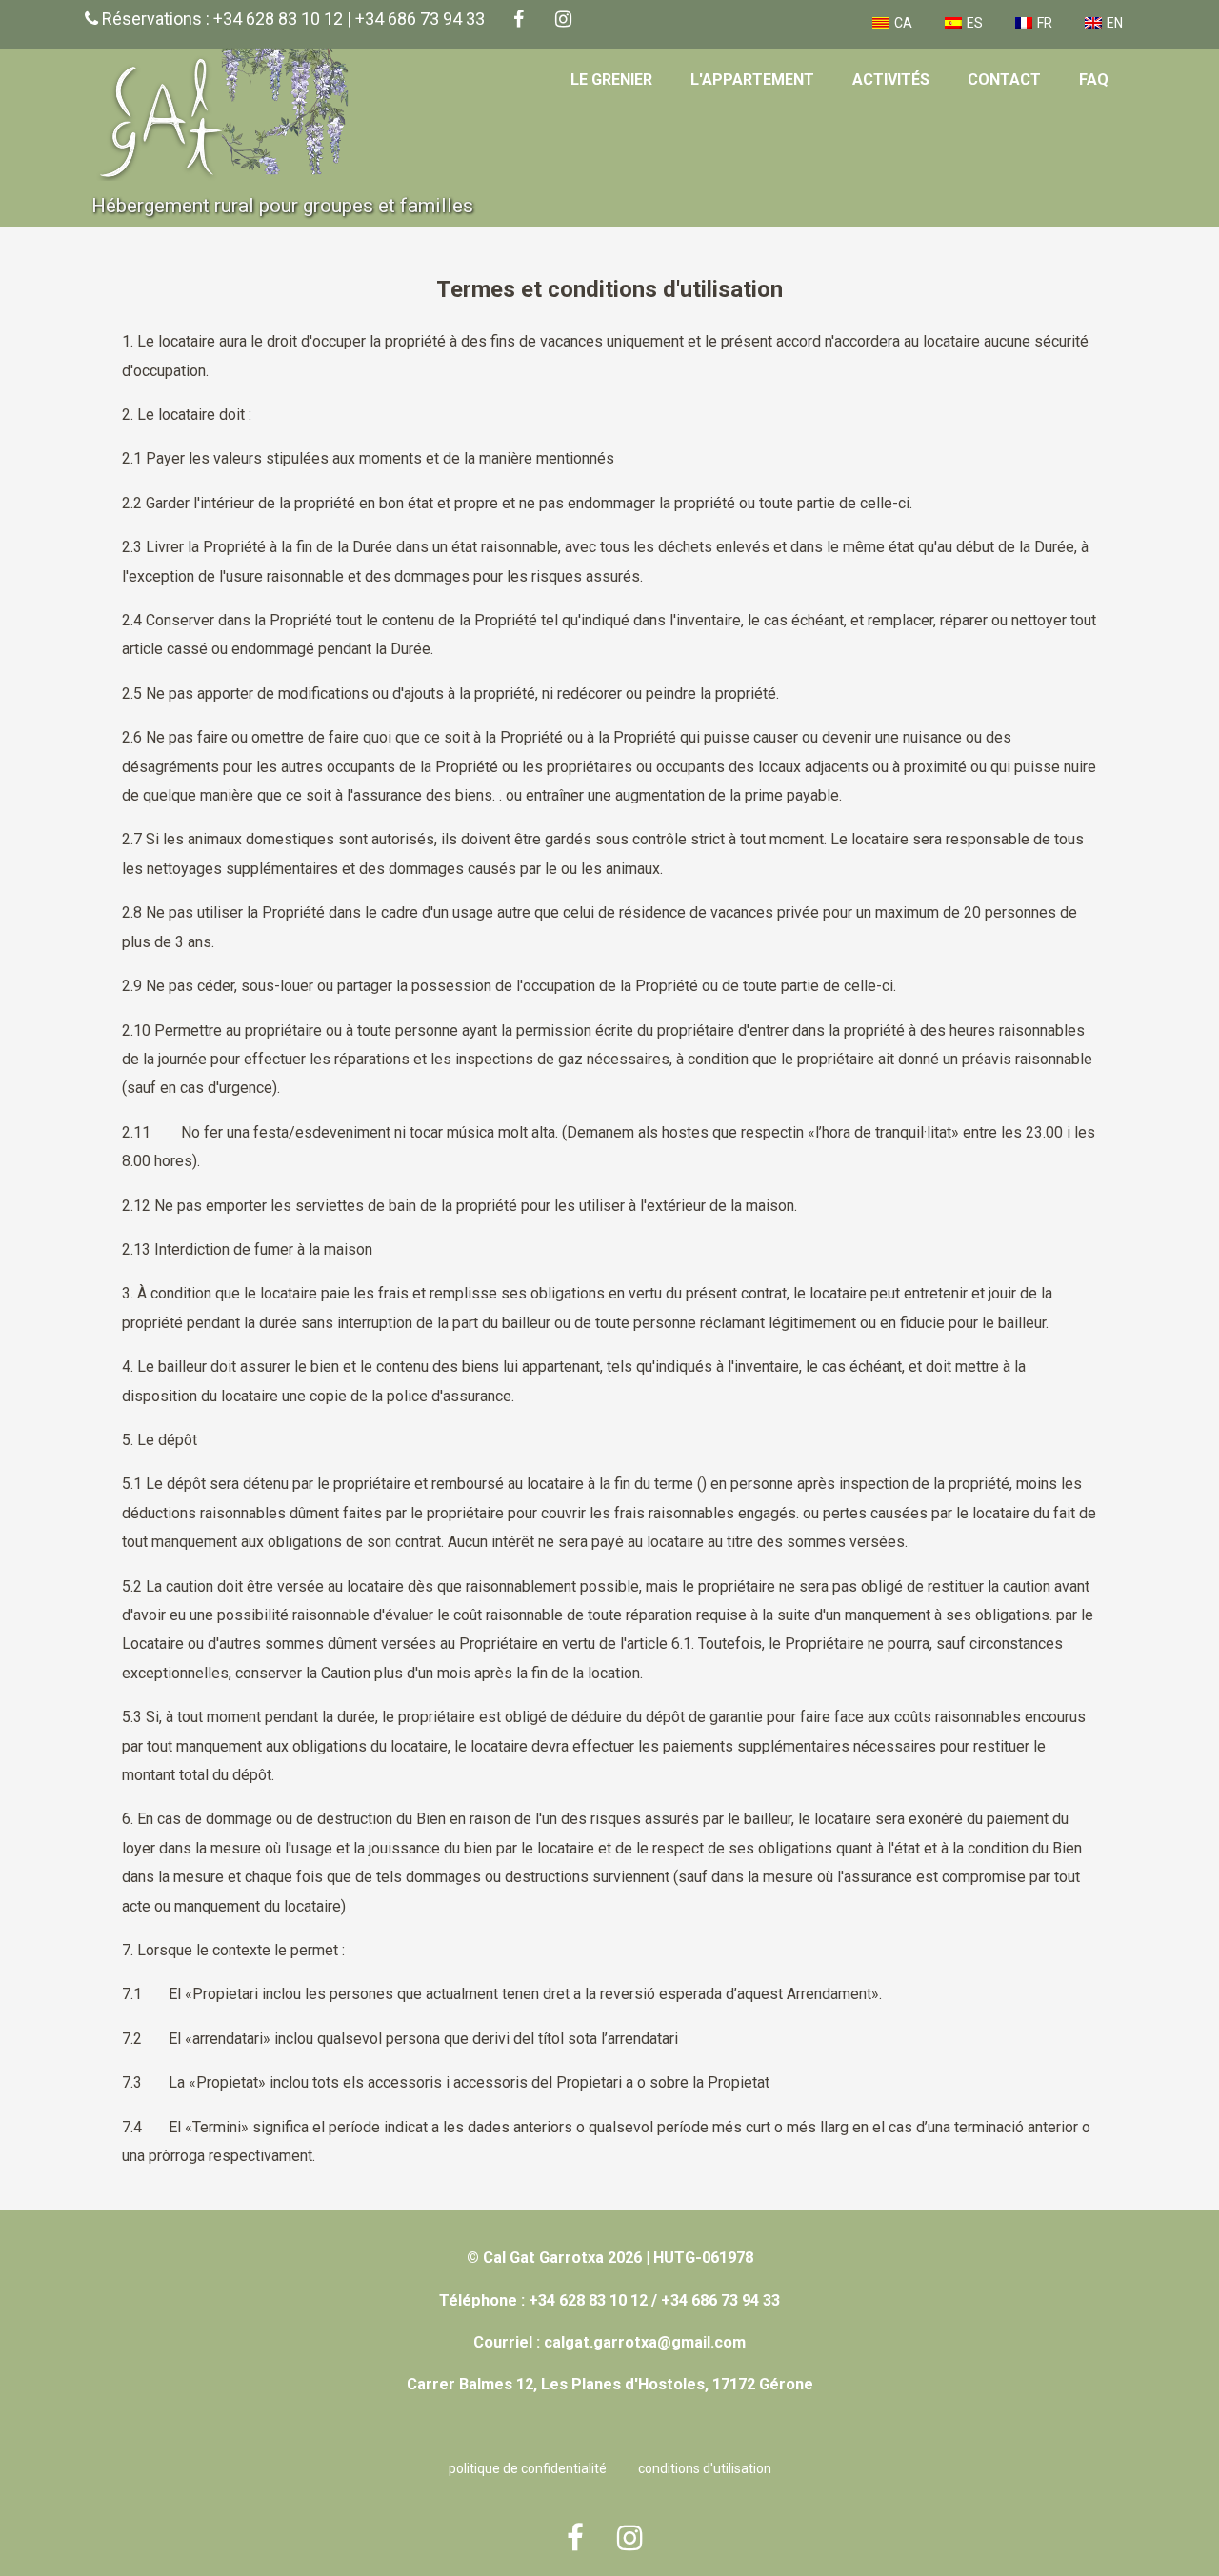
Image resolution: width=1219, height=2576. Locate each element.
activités (891, 79)
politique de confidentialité (528, 2468)
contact (1004, 79)
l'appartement (752, 79)
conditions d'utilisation (705, 2468)
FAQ (1094, 79)
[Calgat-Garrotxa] (232, 184)
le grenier (611, 79)
